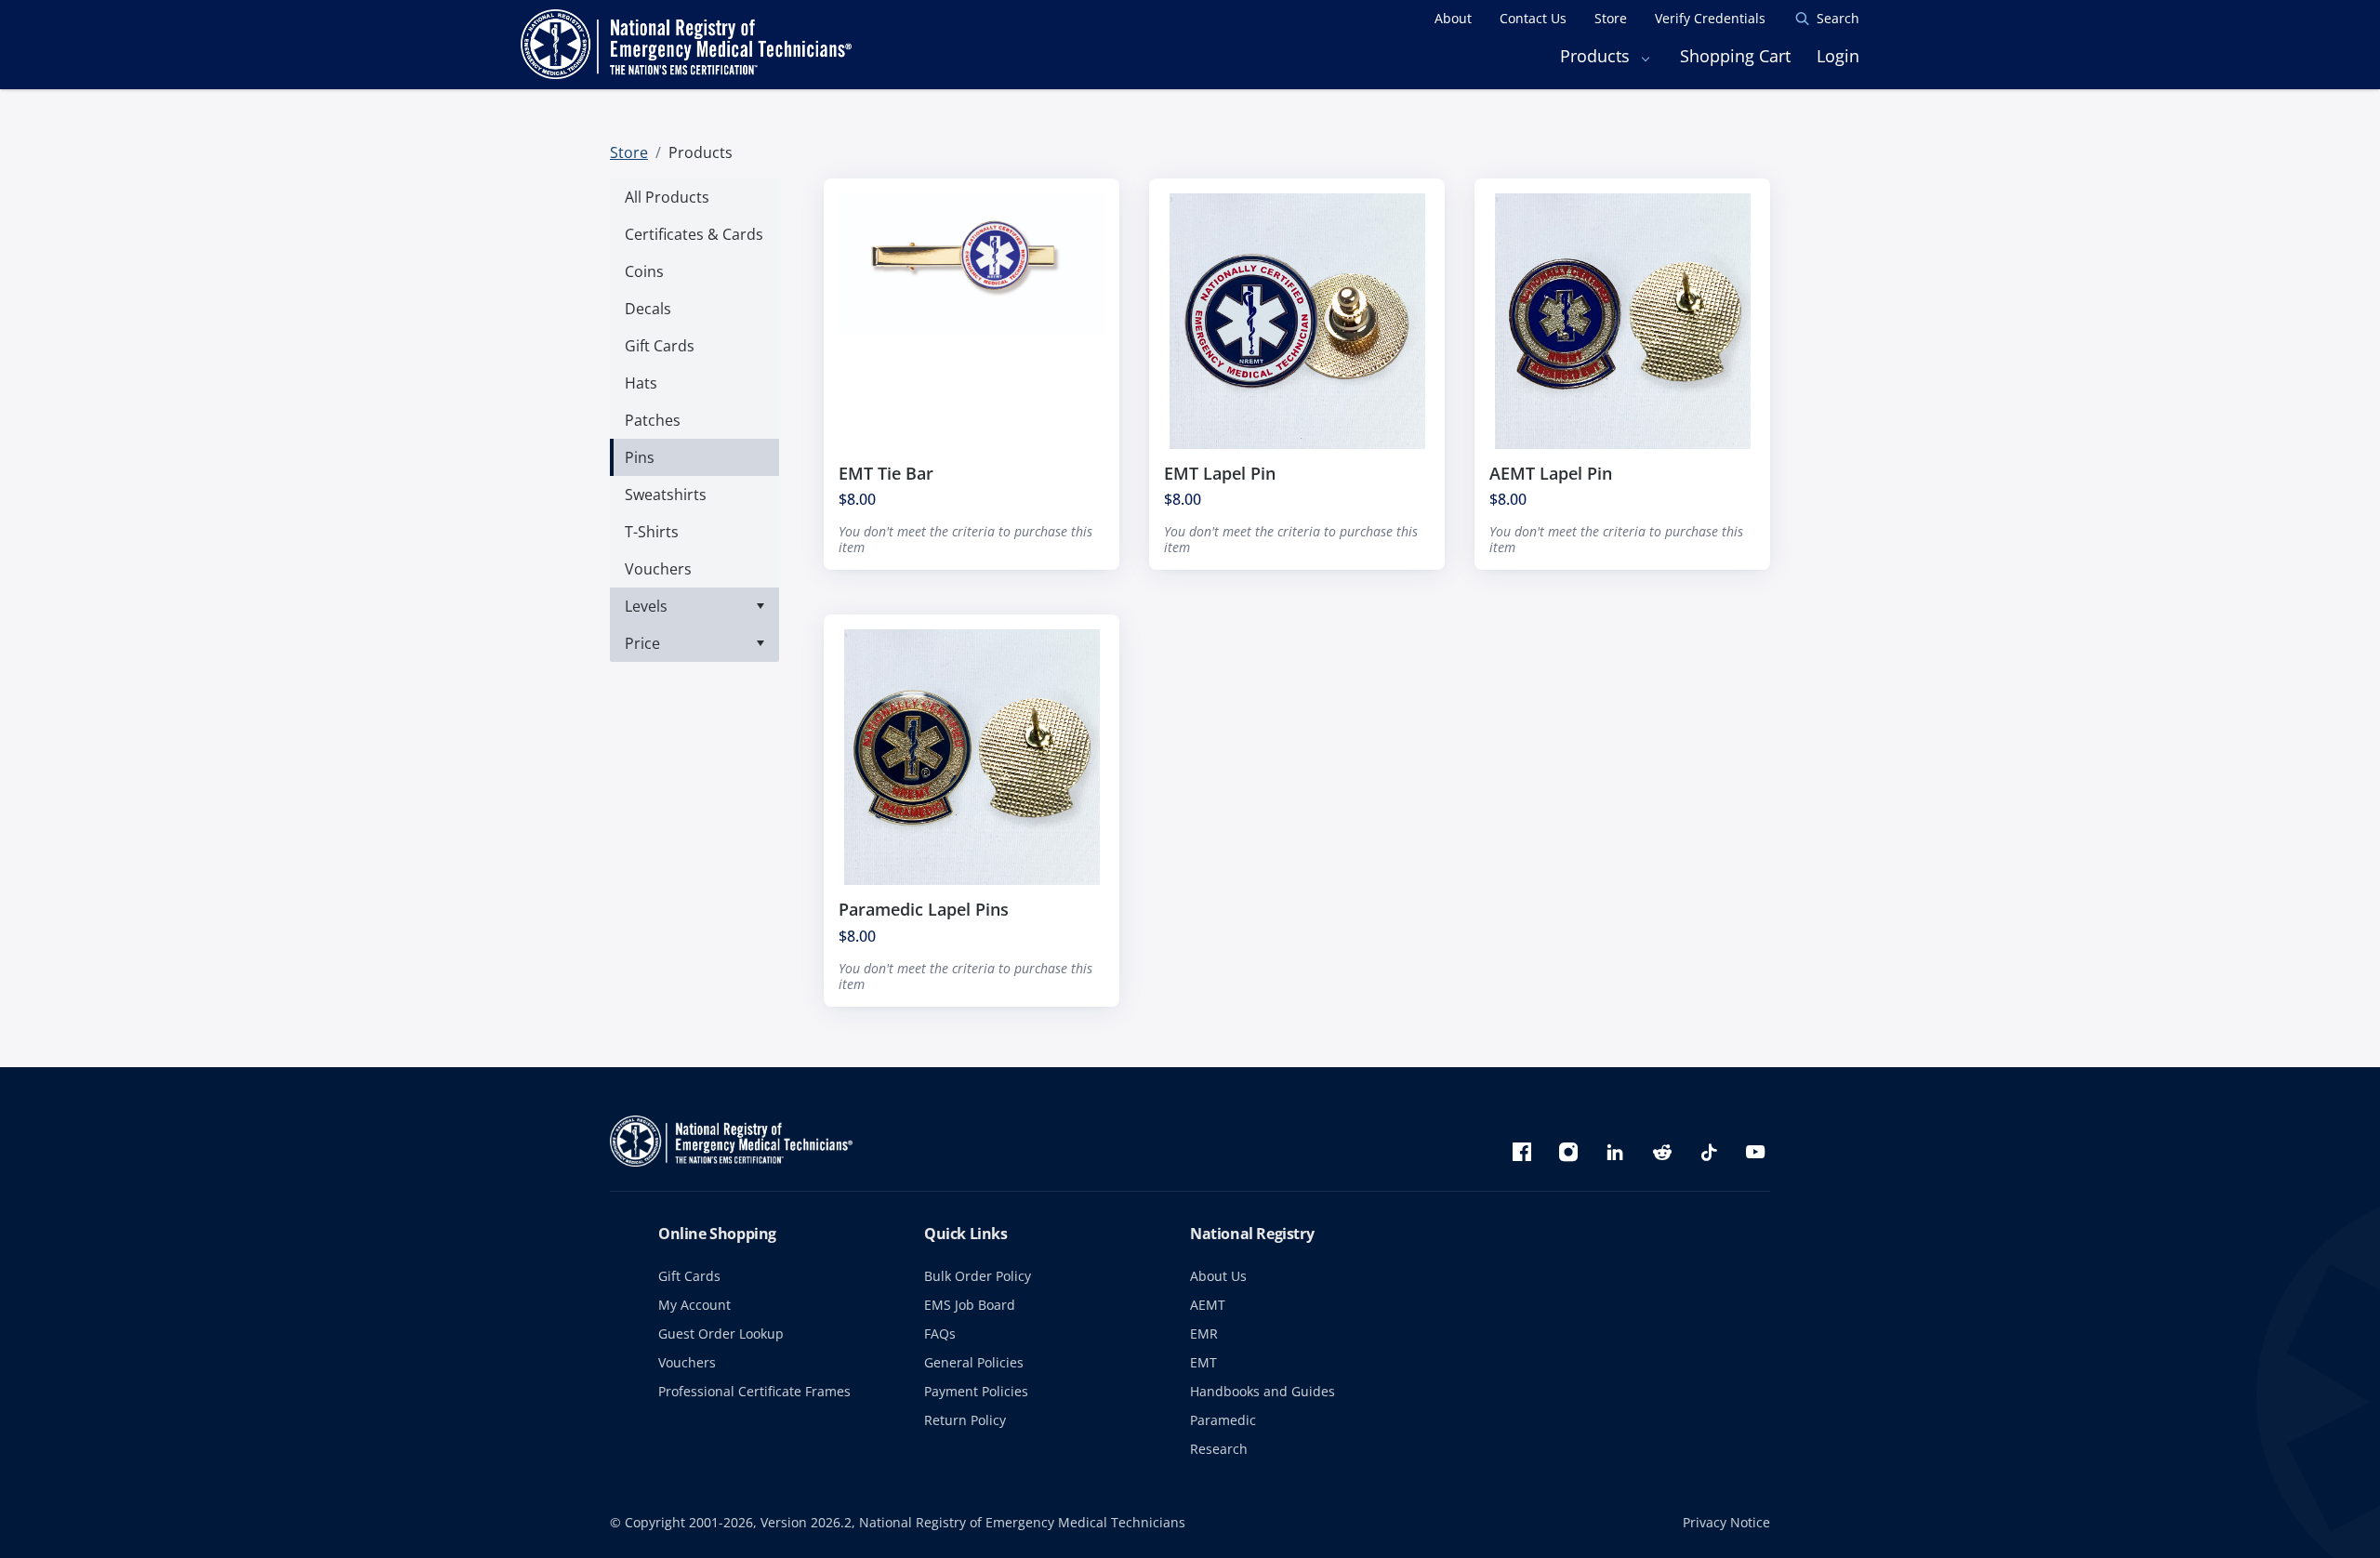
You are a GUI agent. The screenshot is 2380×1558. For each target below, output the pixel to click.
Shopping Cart (1735, 56)
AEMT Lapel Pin (1551, 473)
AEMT (1208, 1305)
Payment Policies (976, 1391)
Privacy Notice (1726, 1522)
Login (1838, 56)
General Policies (974, 1362)
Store (629, 152)
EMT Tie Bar (886, 473)
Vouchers (687, 1362)
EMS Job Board (970, 1305)
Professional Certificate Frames (754, 1391)
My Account (694, 1305)
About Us (1218, 1276)
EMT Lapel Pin (1220, 473)
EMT (1203, 1362)
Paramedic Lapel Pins (924, 909)
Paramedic (1223, 1420)
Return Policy (965, 1420)
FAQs (940, 1334)
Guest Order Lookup (721, 1334)
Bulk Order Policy (978, 1276)
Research (1219, 1449)
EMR (1204, 1334)
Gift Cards (689, 1276)
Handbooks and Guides (1263, 1391)
